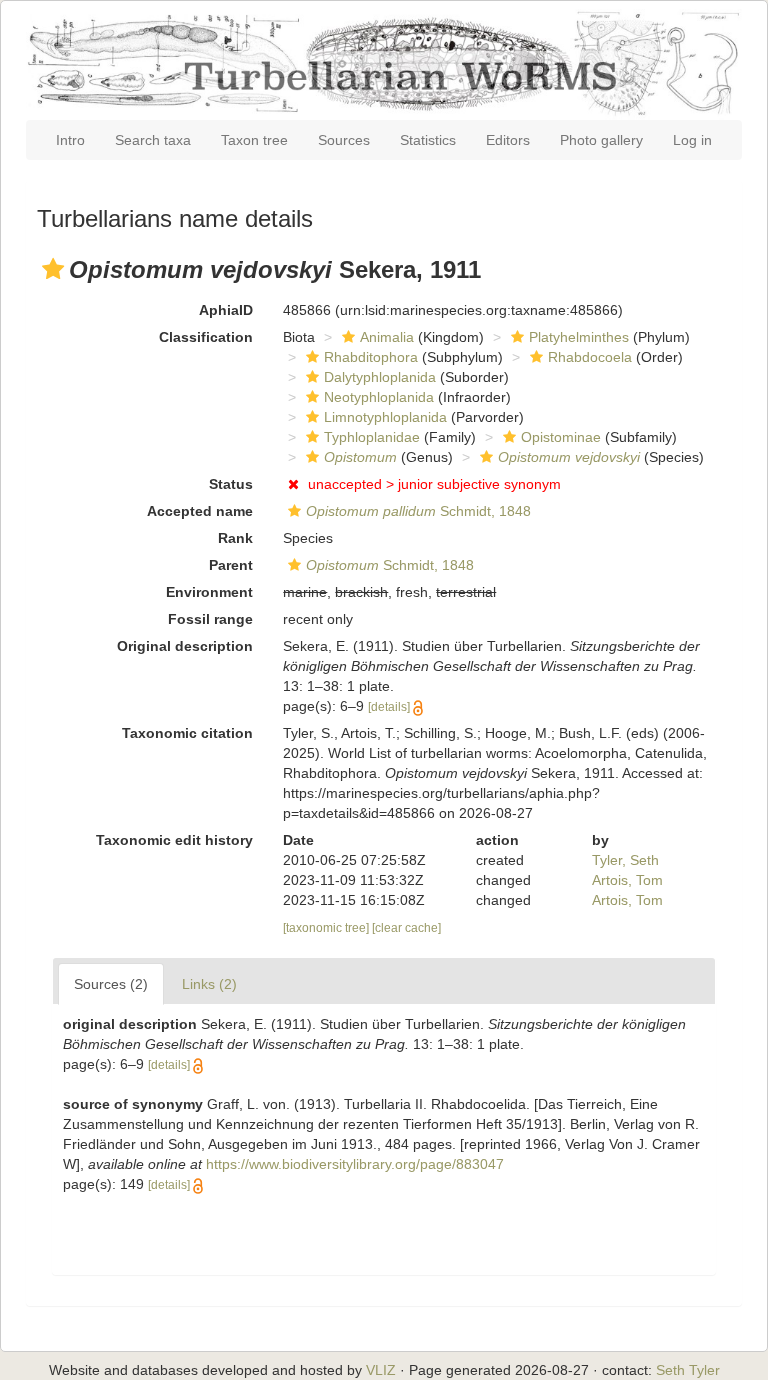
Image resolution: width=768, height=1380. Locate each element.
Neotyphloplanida (379, 397)
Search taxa (153, 140)
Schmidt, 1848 (418, 511)
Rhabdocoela (590, 357)
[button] (53, 269)
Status (231, 484)
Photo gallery (601, 140)
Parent (231, 565)
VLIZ (381, 1370)
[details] (389, 707)
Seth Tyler (688, 1370)
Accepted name (200, 511)
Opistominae (561, 437)
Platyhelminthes (579, 337)
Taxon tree (254, 140)
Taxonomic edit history (174, 840)
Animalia (387, 337)
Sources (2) (111, 984)
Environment (209, 592)
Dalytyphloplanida (380, 377)
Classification (206, 337)
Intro (70, 140)
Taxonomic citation (187, 733)
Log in (692, 140)
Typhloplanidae (372, 437)
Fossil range (210, 619)
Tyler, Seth (625, 860)
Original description (185, 646)
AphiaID (226, 310)
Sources (344, 140)
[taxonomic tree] (327, 928)
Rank (235, 538)
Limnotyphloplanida (385, 417)
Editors (508, 140)
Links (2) (209, 984)
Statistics (428, 140)
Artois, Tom (627, 880)
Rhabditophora (371, 357)
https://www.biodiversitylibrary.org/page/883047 (355, 1164)
